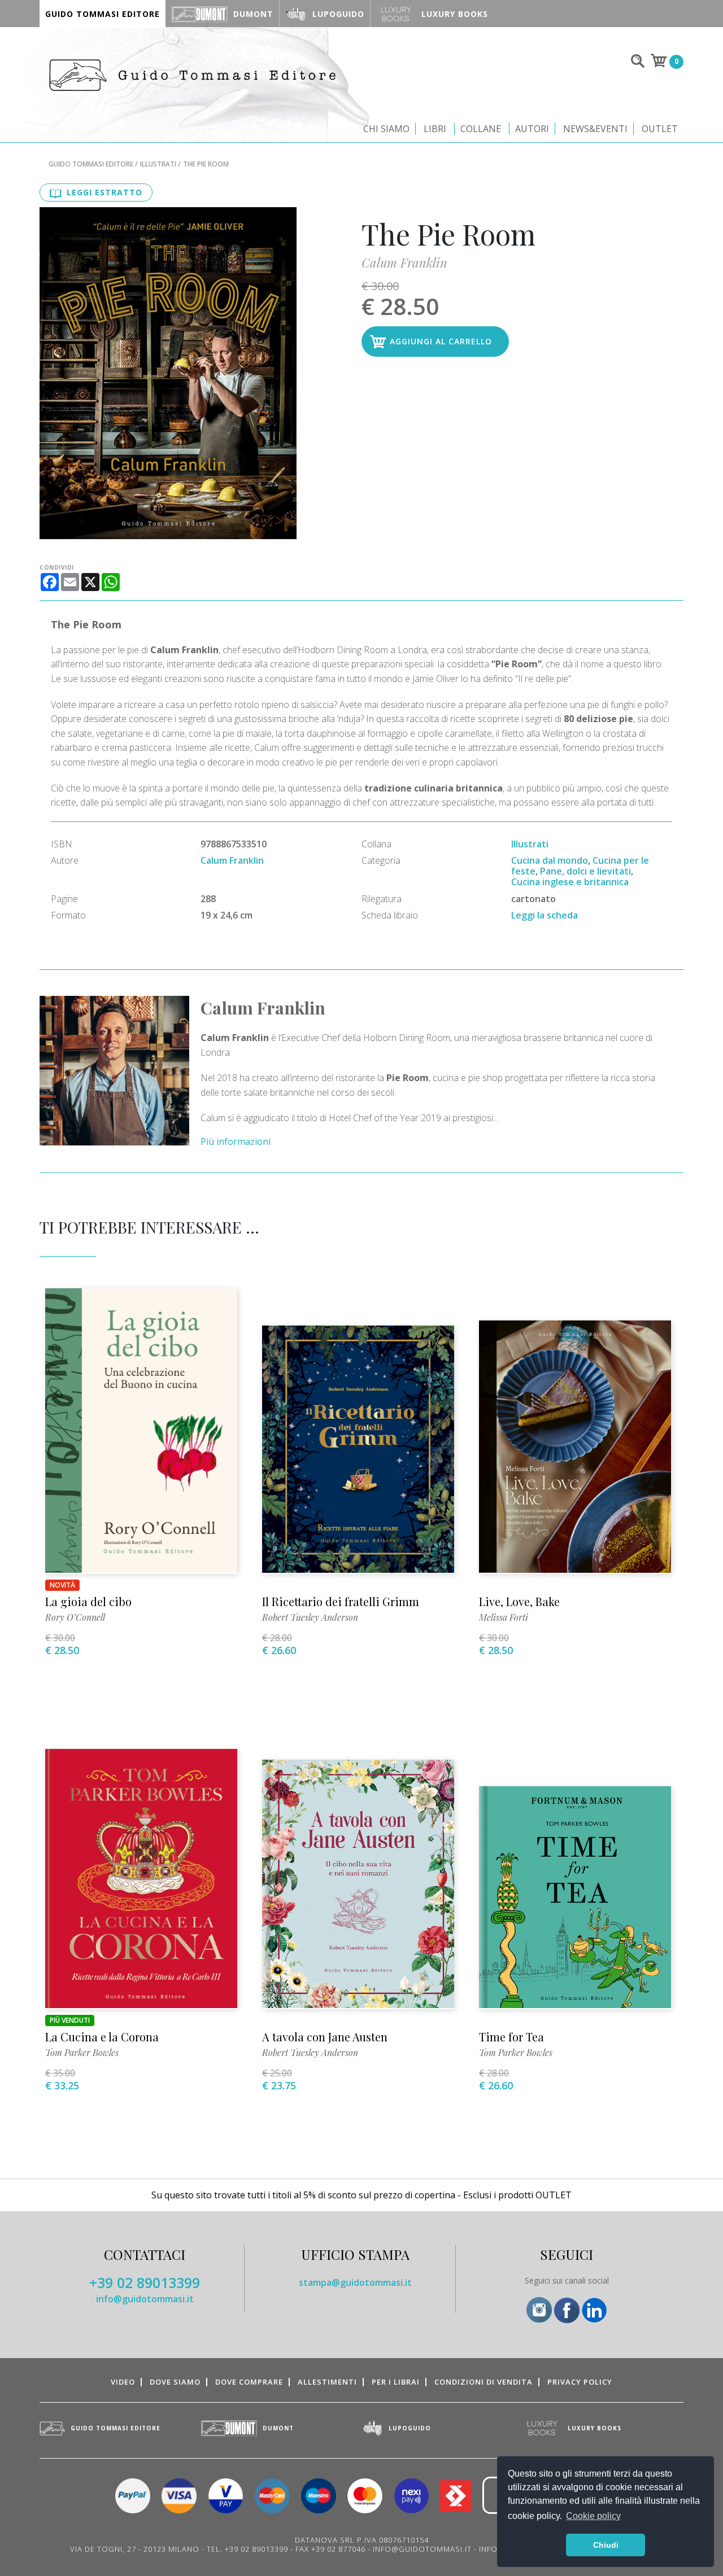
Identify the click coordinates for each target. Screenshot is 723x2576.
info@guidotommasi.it (145, 2299)
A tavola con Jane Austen (325, 2037)
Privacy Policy (580, 2382)
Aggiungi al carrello (441, 341)
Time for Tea (511, 2037)
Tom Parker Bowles (82, 2052)
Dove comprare (249, 2382)
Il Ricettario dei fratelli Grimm (341, 1601)
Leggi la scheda (545, 915)
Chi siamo (386, 129)
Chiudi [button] (606, 2545)
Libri (435, 129)
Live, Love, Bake (519, 1601)
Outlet (660, 129)
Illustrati (158, 164)
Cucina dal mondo (550, 860)
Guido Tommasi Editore (91, 164)
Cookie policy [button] (593, 2516)
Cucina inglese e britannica (570, 882)
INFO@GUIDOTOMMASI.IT (422, 2549)
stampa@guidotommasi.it (355, 2282)
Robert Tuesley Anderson (310, 1617)
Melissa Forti (504, 1617)
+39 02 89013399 (145, 2282)
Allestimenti (327, 2382)
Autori (532, 129)
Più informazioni (236, 1142)
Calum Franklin (404, 263)
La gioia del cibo (88, 1601)
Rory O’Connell (75, 1617)
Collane (481, 129)
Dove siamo (175, 2382)
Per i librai (396, 2382)
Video (123, 2382)
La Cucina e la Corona (102, 2037)
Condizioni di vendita (484, 2382)
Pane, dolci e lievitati (585, 871)
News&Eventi (595, 129)
